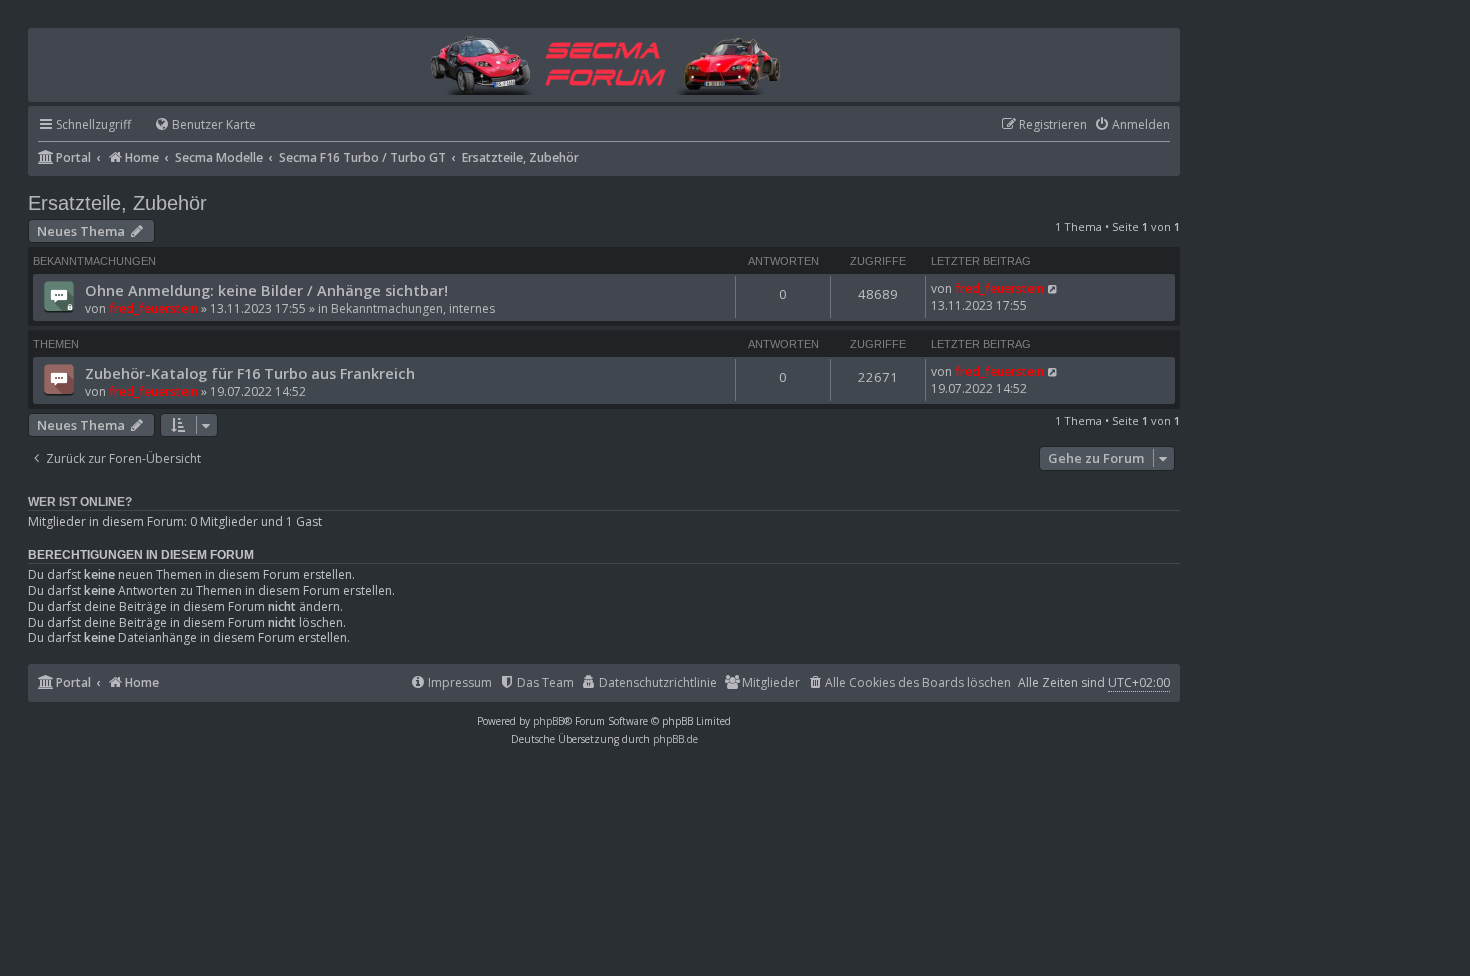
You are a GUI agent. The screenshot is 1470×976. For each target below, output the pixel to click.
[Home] (604, 63)
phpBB (548, 721)
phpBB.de (675, 739)
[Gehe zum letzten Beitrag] (1053, 288)
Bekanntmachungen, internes (413, 308)
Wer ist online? (80, 502)
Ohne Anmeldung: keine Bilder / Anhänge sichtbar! (266, 290)
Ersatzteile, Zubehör (117, 203)
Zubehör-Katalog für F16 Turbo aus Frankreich (250, 373)
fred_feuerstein (153, 308)
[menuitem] (196, 125)
